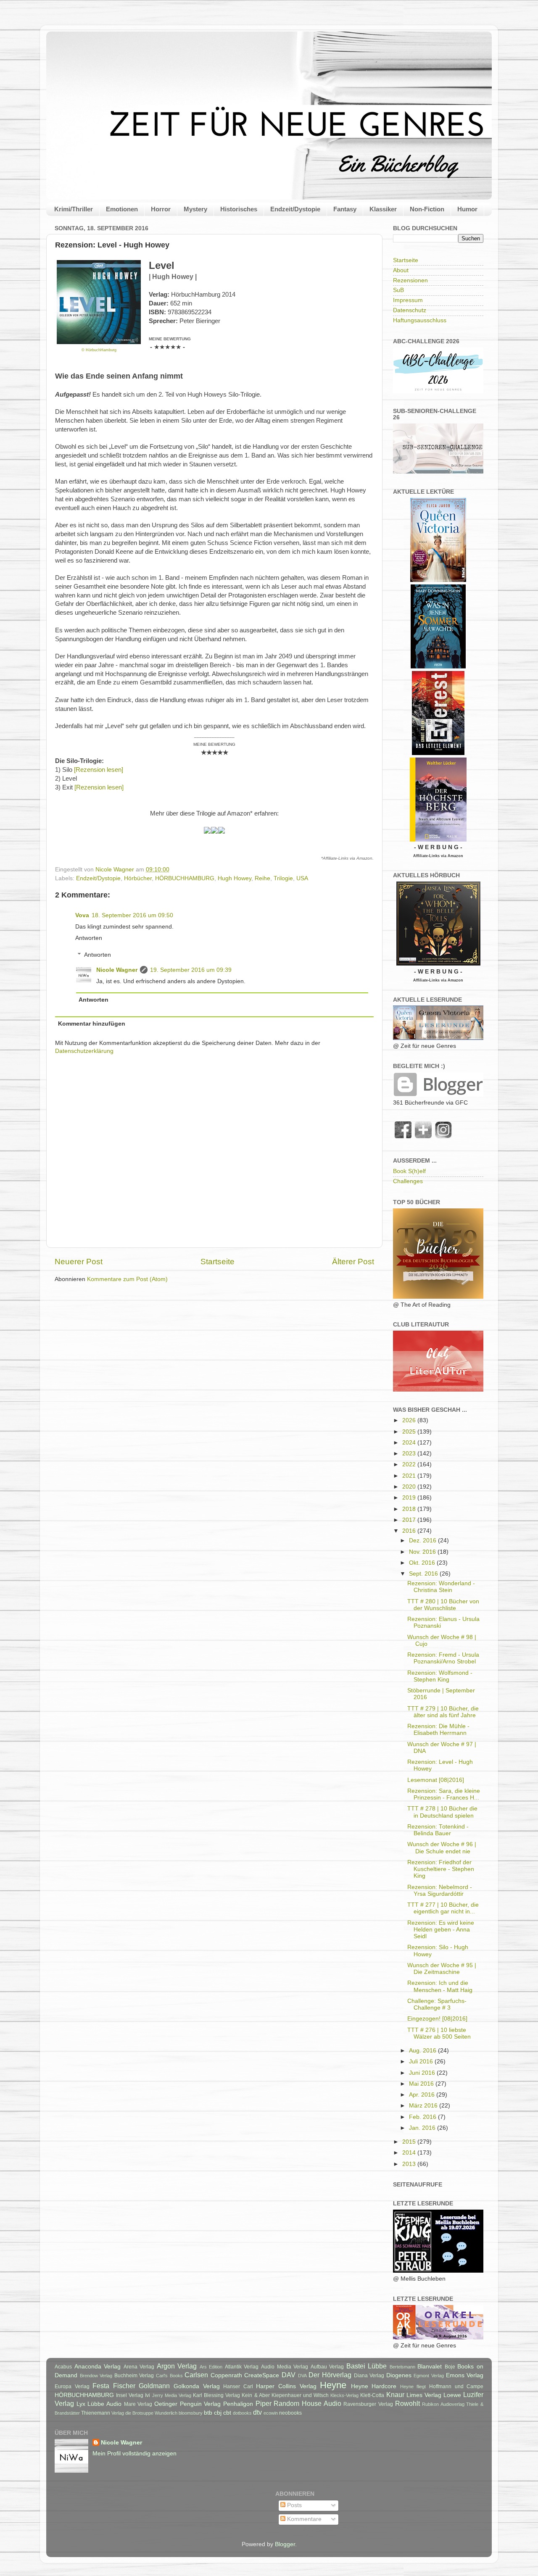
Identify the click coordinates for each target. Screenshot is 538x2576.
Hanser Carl (238, 2387)
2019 (410, 1498)
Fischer (124, 2386)
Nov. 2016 (423, 1552)
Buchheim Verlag (134, 2376)
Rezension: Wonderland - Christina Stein (441, 1587)
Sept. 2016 (424, 1574)
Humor (467, 209)
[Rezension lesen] (99, 770)
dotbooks (242, 2413)
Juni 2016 (423, 2073)
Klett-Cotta (372, 2395)
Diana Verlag (369, 2376)
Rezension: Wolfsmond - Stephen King (440, 1676)
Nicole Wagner (117, 970)
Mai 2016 (422, 2084)
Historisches (239, 209)
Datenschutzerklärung (84, 1051)
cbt (227, 2413)
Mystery (195, 209)
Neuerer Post (79, 1262)
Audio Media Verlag (285, 2367)
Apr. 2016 (423, 2095)
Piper (264, 2403)
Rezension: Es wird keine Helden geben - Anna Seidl (441, 1930)
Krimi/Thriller (74, 209)
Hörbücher (138, 878)
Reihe (262, 878)
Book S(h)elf (409, 1171)
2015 (410, 2142)
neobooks (290, 2413)
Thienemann (96, 2413)
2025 (410, 1432)
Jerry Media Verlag (172, 2395)
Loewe (452, 2395)
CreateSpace (262, 2375)
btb (208, 2413)
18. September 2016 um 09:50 (132, 915)
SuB (398, 290)
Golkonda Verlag (197, 2386)
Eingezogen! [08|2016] (437, 2019)
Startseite (218, 1262)
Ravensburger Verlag (368, 2404)
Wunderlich (166, 2413)
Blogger (285, 2544)
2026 (410, 1420)
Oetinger (166, 2404)
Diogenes (399, 2375)
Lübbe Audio (104, 2404)
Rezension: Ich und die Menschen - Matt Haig (440, 1986)
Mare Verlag (138, 2404)
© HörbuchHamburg (99, 350)
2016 (410, 1531)
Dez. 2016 (423, 1541)
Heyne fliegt (413, 2387)
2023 (410, 1454)
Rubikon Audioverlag (443, 2404)
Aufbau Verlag (327, 2367)
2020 (410, 1487)
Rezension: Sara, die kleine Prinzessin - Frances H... (444, 1794)
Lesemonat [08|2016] (436, 1780)
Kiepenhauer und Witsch (300, 2395)
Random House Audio (307, 2403)
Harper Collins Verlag (286, 2386)
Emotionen (122, 209)
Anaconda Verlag (98, 2367)
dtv (257, 2412)
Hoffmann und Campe (456, 2387)
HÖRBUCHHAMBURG (185, 878)
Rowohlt (407, 2403)
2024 (410, 1443)
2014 (410, 2153)
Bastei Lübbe (367, 2366)
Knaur (395, 2394)
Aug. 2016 (423, 2051)
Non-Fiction (427, 209)
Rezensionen (410, 280)
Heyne (333, 2385)
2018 (410, 1509)
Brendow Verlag (96, 2376)
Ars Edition (211, 2367)
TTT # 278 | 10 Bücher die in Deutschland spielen (442, 1812)
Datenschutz (410, 310)
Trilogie (283, 878)
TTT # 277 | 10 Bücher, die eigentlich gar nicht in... (443, 1908)
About (401, 270)
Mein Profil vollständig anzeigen (134, 2454)
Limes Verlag (424, 2395)
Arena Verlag (139, 2367)
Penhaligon (238, 2404)
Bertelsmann (402, 2367)
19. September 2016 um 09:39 (191, 970)
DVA (302, 2376)
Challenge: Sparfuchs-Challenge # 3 (437, 2004)
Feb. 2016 (423, 2117)
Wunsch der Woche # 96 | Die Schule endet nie (442, 1848)
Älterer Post (353, 1262)
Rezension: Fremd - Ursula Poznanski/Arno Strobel (443, 1658)
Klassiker (383, 209)
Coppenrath (226, 2375)
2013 (410, 2164)
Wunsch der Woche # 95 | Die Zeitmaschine (442, 1969)
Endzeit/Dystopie (295, 209)
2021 (410, 1476)
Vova (82, 915)
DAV (289, 2375)
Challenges (408, 1181)
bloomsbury (191, 2413)
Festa (101, 2386)
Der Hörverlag (330, 2375)
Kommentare (303, 2519)
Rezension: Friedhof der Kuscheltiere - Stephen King (441, 1869)
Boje (450, 2367)
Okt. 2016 (423, 1563)
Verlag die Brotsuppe (132, 2413)
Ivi (148, 2395)
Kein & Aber (256, 2395)
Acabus (63, 2367)
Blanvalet (430, 2367)
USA (302, 878)
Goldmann (154, 2386)
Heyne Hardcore (374, 2386)
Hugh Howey (235, 878)
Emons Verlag (465, 2375)
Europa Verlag (72, 2387)
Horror (161, 209)
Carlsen (196, 2375)
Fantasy (345, 209)
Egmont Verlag (429, 2376)
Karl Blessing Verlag (216, 2395)
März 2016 (424, 2106)
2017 (410, 1520)
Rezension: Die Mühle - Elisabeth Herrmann (438, 1730)
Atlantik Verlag (242, 2367)
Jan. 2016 (423, 2128)
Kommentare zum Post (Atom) (127, 1279)
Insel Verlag (130, 2395)
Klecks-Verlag (344, 2395)
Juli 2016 (422, 2062)
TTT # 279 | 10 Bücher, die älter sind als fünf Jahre (443, 1712)
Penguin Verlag (200, 2404)
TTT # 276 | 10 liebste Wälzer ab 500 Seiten (439, 2033)
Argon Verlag (177, 2366)
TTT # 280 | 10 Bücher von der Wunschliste (443, 1605)
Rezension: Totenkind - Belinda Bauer (438, 1830)
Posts (294, 2505)
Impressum (408, 300)
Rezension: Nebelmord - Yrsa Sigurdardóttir (440, 1891)
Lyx (81, 2404)
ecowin (271, 2413)
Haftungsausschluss (420, 320)
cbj (218, 2413)
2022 (410, 1464)
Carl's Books (169, 2376)
